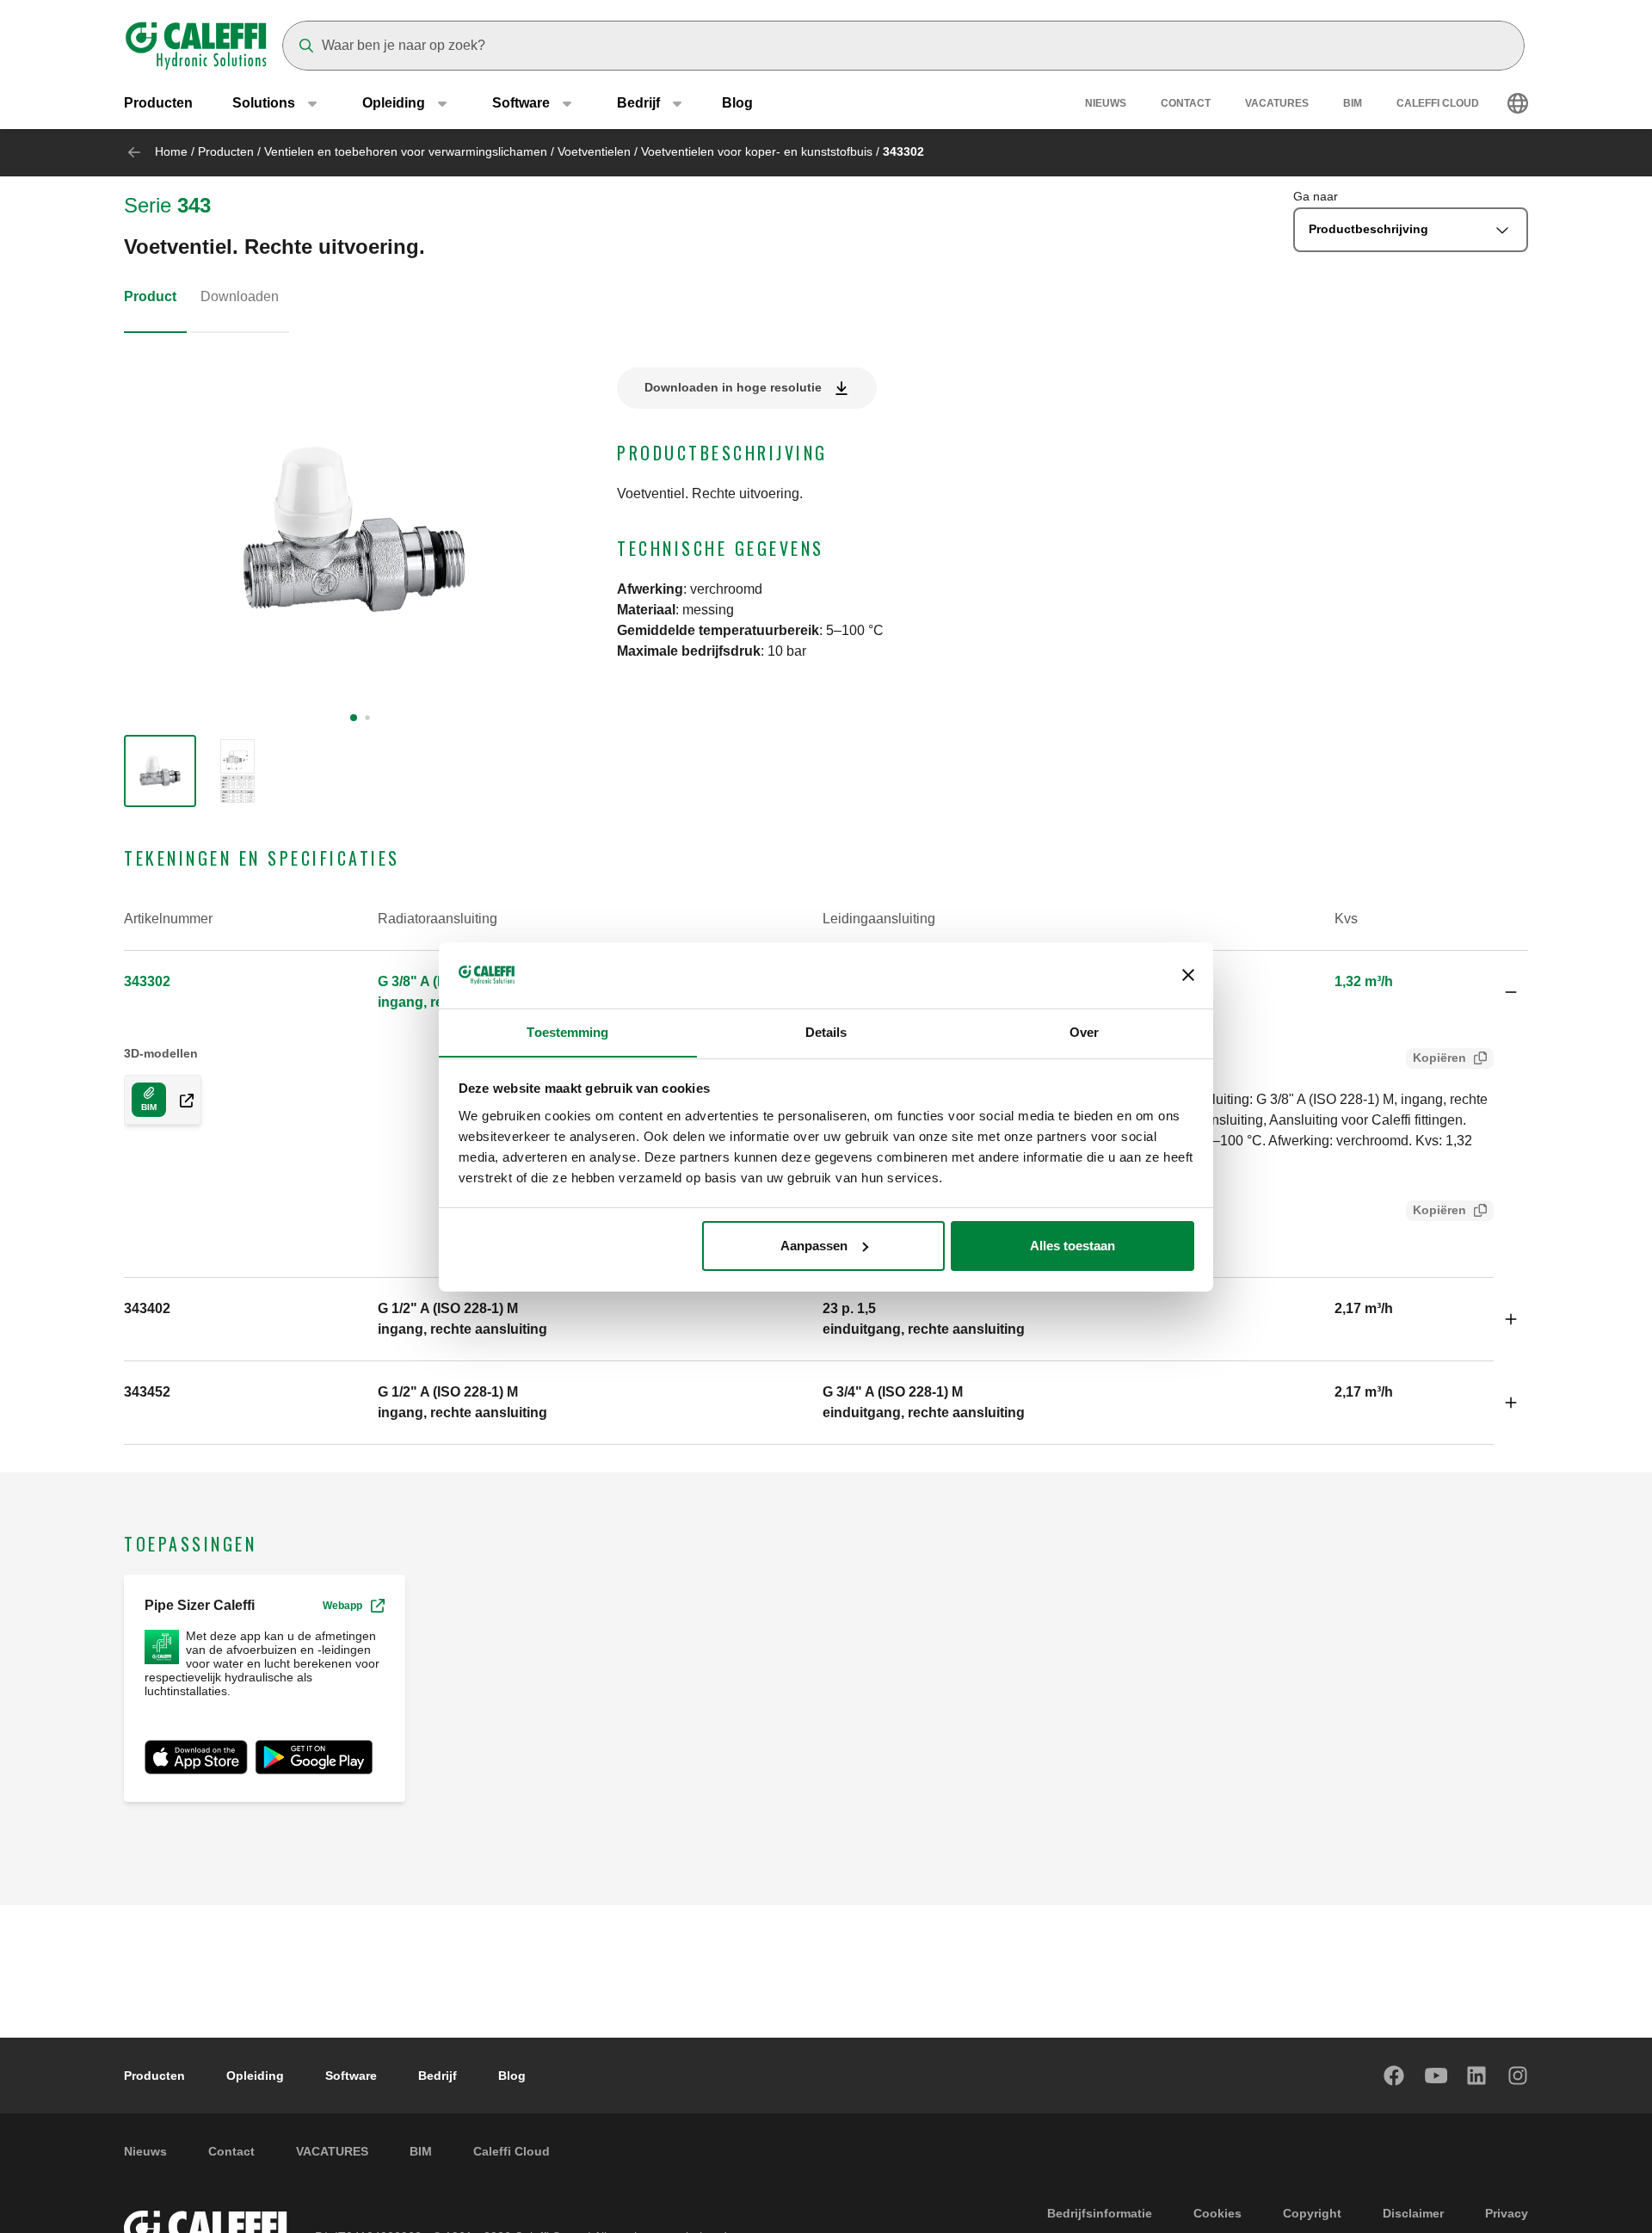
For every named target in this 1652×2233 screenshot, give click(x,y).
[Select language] (1518, 103)
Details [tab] (826, 1031)
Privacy (1507, 2213)
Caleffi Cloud (1438, 103)
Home (171, 151)
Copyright (1312, 2213)
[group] (160, 771)
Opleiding (255, 2076)
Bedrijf (438, 2076)
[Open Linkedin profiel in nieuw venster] (1477, 2076)
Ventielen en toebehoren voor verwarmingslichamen (406, 151)
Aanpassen (814, 1246)
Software (351, 2076)
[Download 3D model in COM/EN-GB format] (180, 1100)
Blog (737, 103)
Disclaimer (1413, 2213)
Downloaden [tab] (240, 296)
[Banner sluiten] (1188, 975)
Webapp (342, 1606)
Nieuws (1106, 103)
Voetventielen (594, 151)
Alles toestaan (1073, 1246)
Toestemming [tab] (567, 1031)
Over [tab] (1084, 1031)
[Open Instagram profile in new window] (1519, 2076)
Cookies (1217, 2213)
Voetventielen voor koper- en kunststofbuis (757, 151)
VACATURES (1277, 103)
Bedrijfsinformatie (1100, 2213)
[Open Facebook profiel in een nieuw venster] (1395, 2076)
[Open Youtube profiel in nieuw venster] (1436, 2076)
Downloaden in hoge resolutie (733, 387)
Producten (158, 103)
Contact (1186, 103)
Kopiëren (1439, 1058)
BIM (1353, 103)
